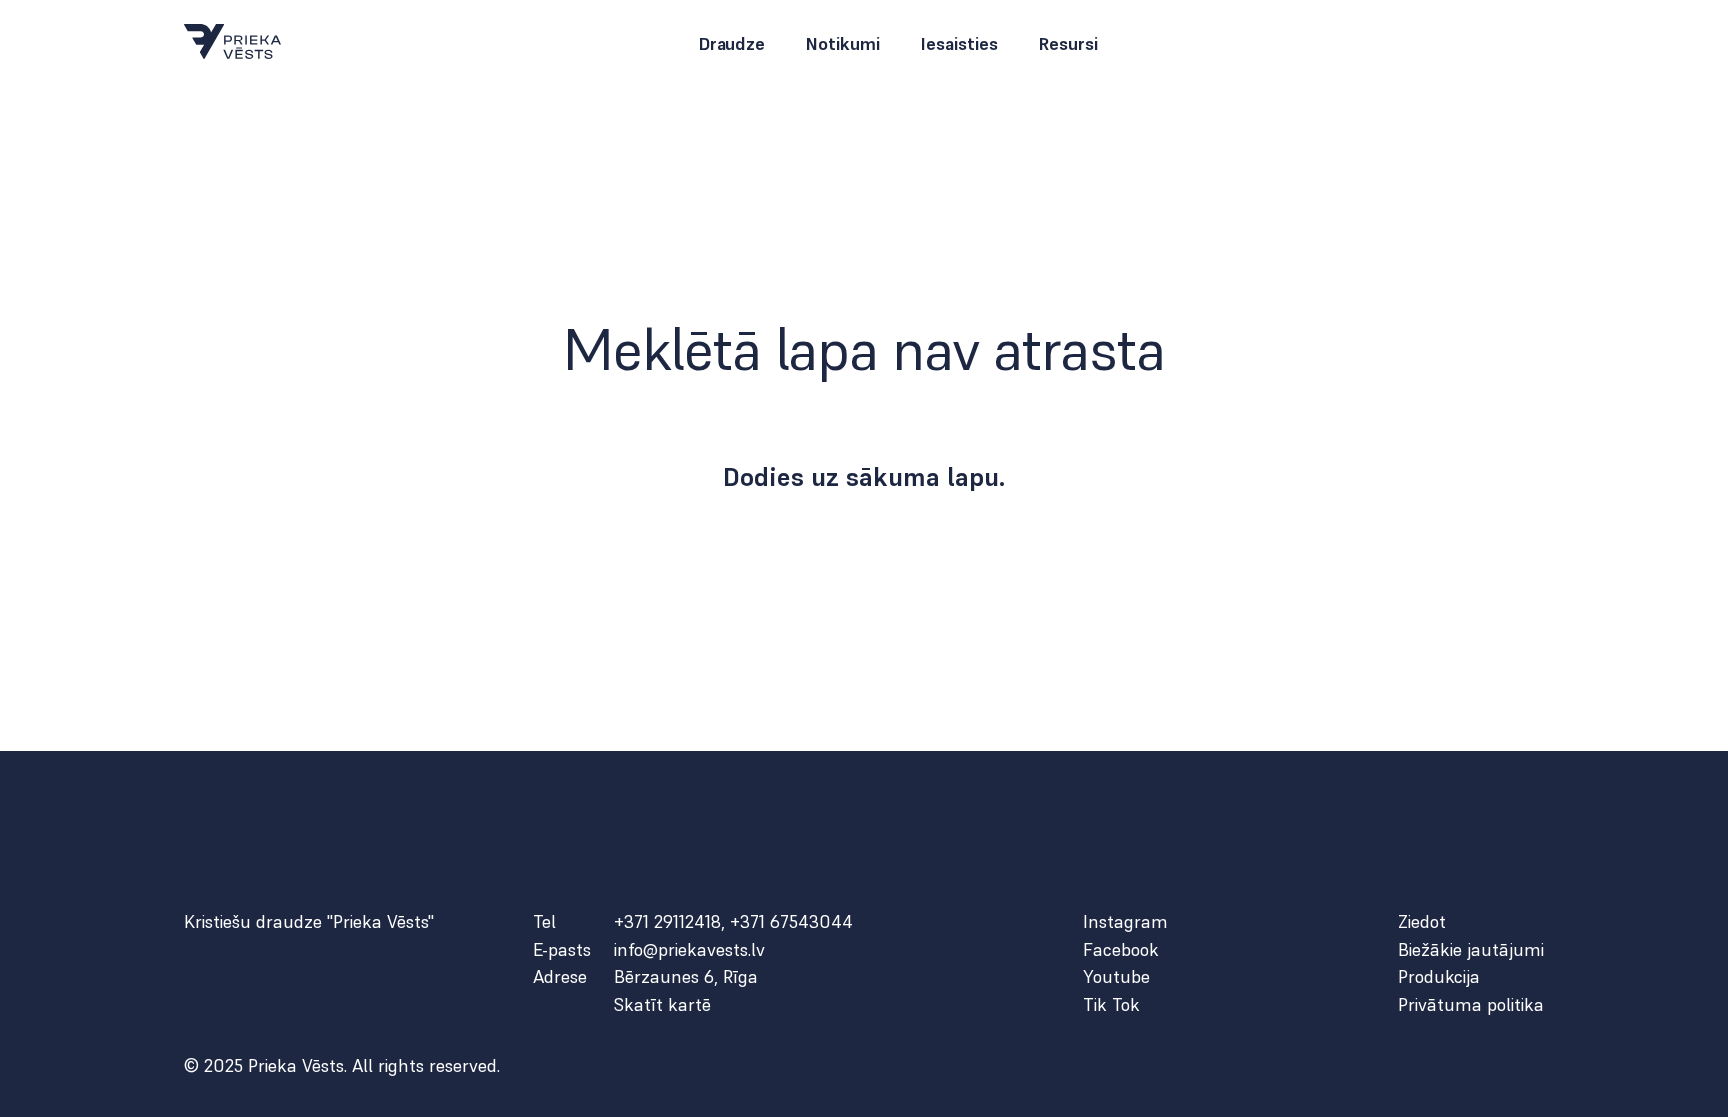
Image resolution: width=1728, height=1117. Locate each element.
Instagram (1125, 922)
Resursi (1068, 44)
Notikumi (842, 44)
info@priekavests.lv (689, 950)
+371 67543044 (791, 921)
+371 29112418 (667, 921)
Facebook (1121, 950)
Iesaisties (959, 44)
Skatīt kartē (662, 1005)
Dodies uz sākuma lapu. (864, 477)
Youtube (1116, 977)
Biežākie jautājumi (1471, 950)
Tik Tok (1111, 1005)
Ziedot (1422, 922)
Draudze (731, 44)
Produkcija (1439, 977)
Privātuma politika (1471, 1005)
